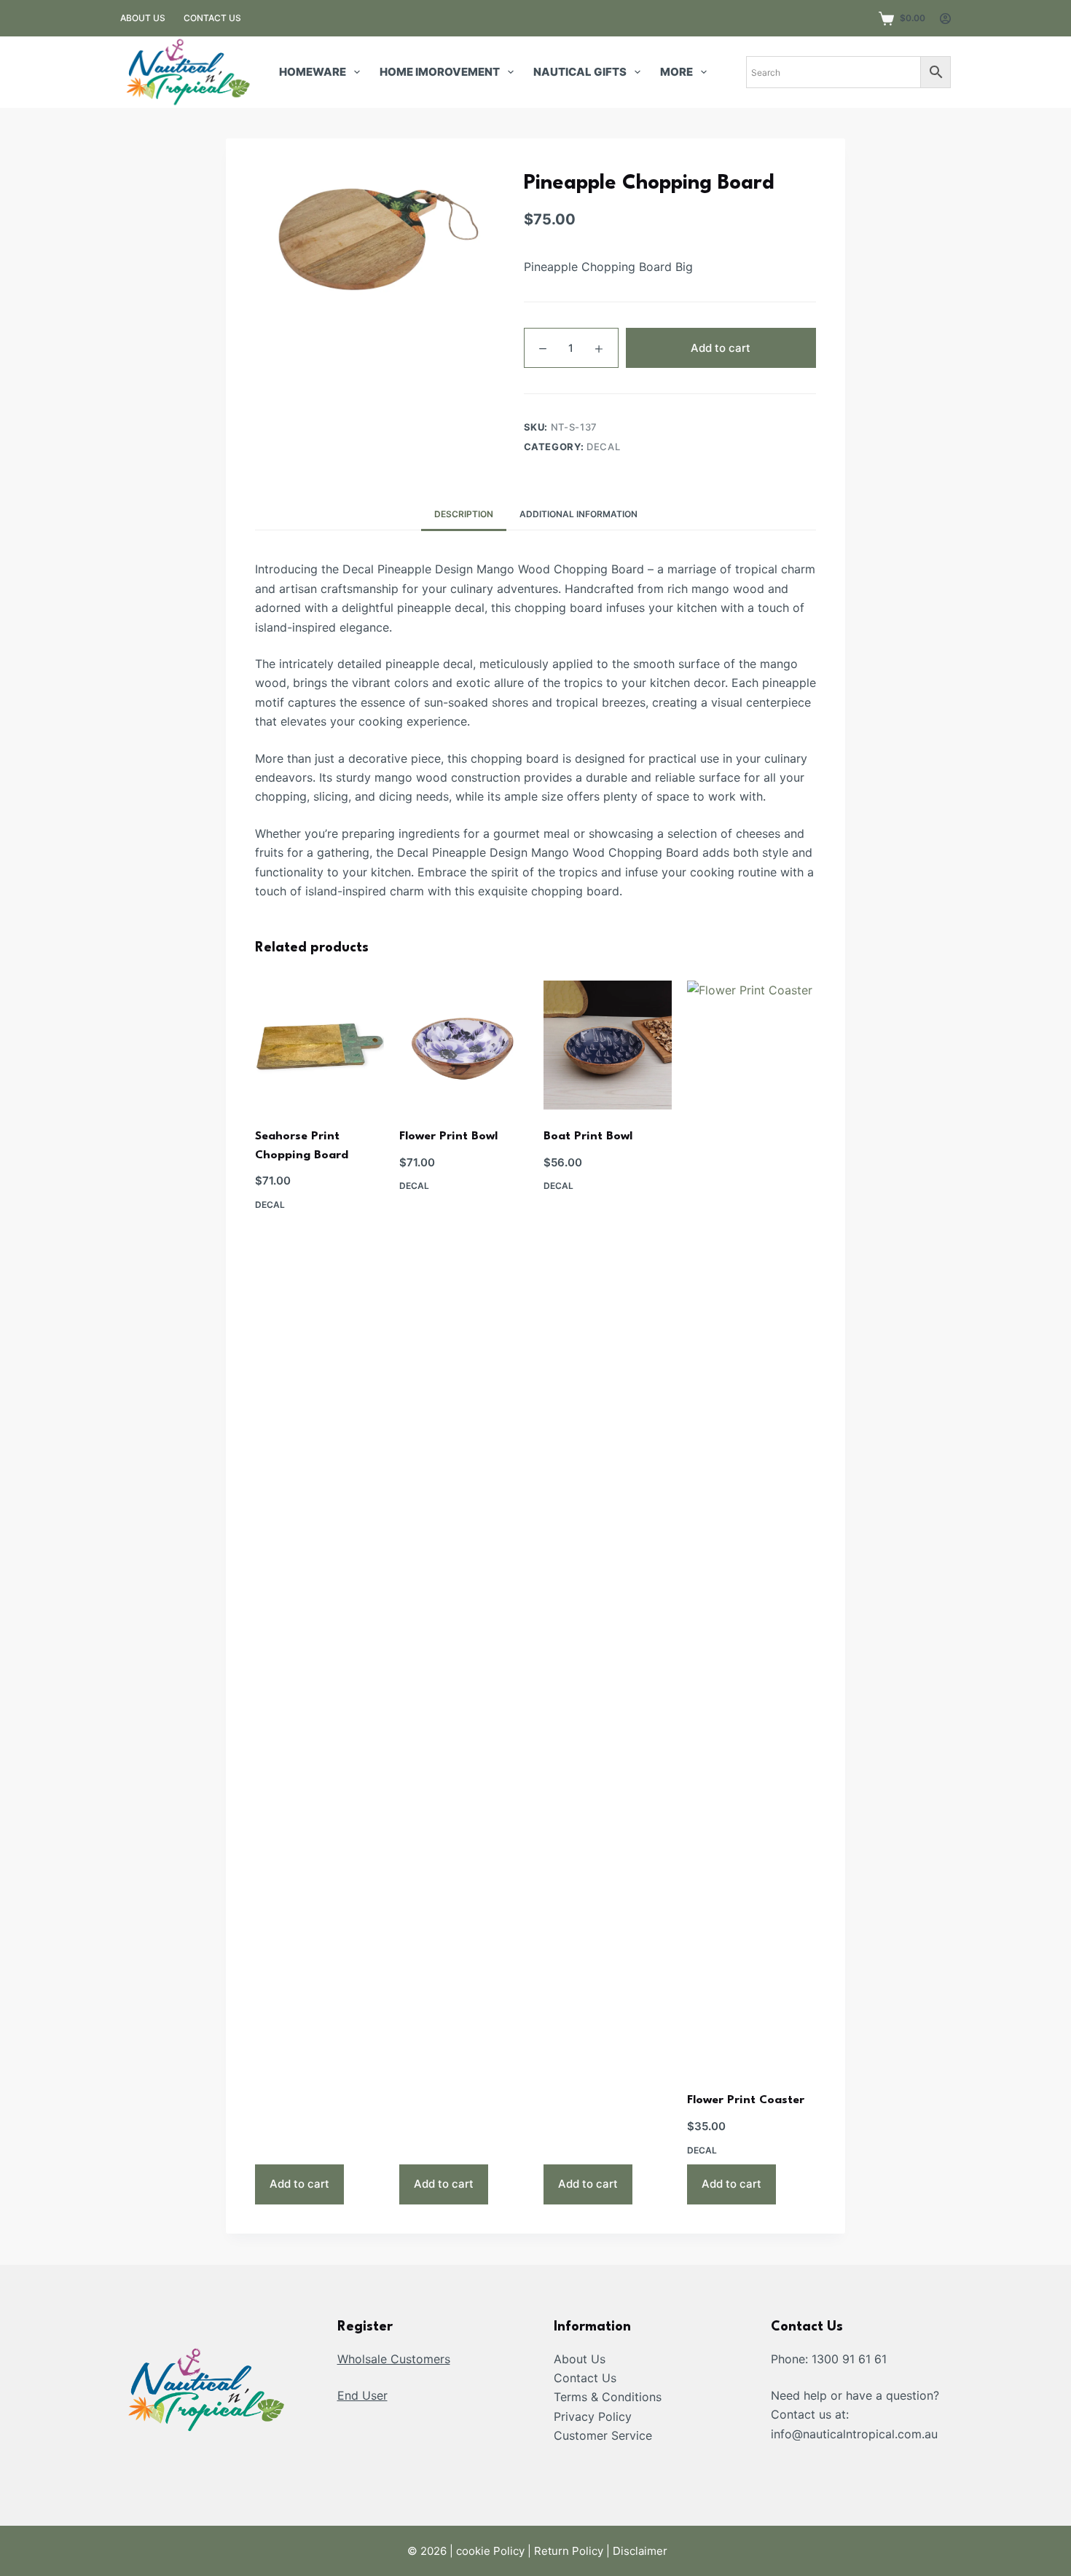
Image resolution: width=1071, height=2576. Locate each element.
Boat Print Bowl (588, 1136)
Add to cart (721, 348)
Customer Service (603, 2435)
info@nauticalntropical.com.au (854, 2434)
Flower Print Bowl (448, 1136)
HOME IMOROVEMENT (440, 72)
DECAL (603, 447)
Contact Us (585, 2378)
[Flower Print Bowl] (464, 1045)
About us (143, 18)
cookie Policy (490, 2551)
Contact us (212, 18)
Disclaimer (640, 2551)
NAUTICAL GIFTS (580, 72)
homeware (313, 72)
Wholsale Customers (394, 2359)
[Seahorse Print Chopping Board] (319, 1045)
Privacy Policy (593, 2416)
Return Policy (569, 2551)
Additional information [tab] (578, 514)
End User (362, 2395)
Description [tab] (464, 514)
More (676, 72)
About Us (580, 2359)
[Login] (945, 19)
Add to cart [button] (299, 2184)
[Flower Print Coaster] (752, 1527)
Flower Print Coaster (746, 2100)
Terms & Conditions (608, 2397)
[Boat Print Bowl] (608, 1045)
